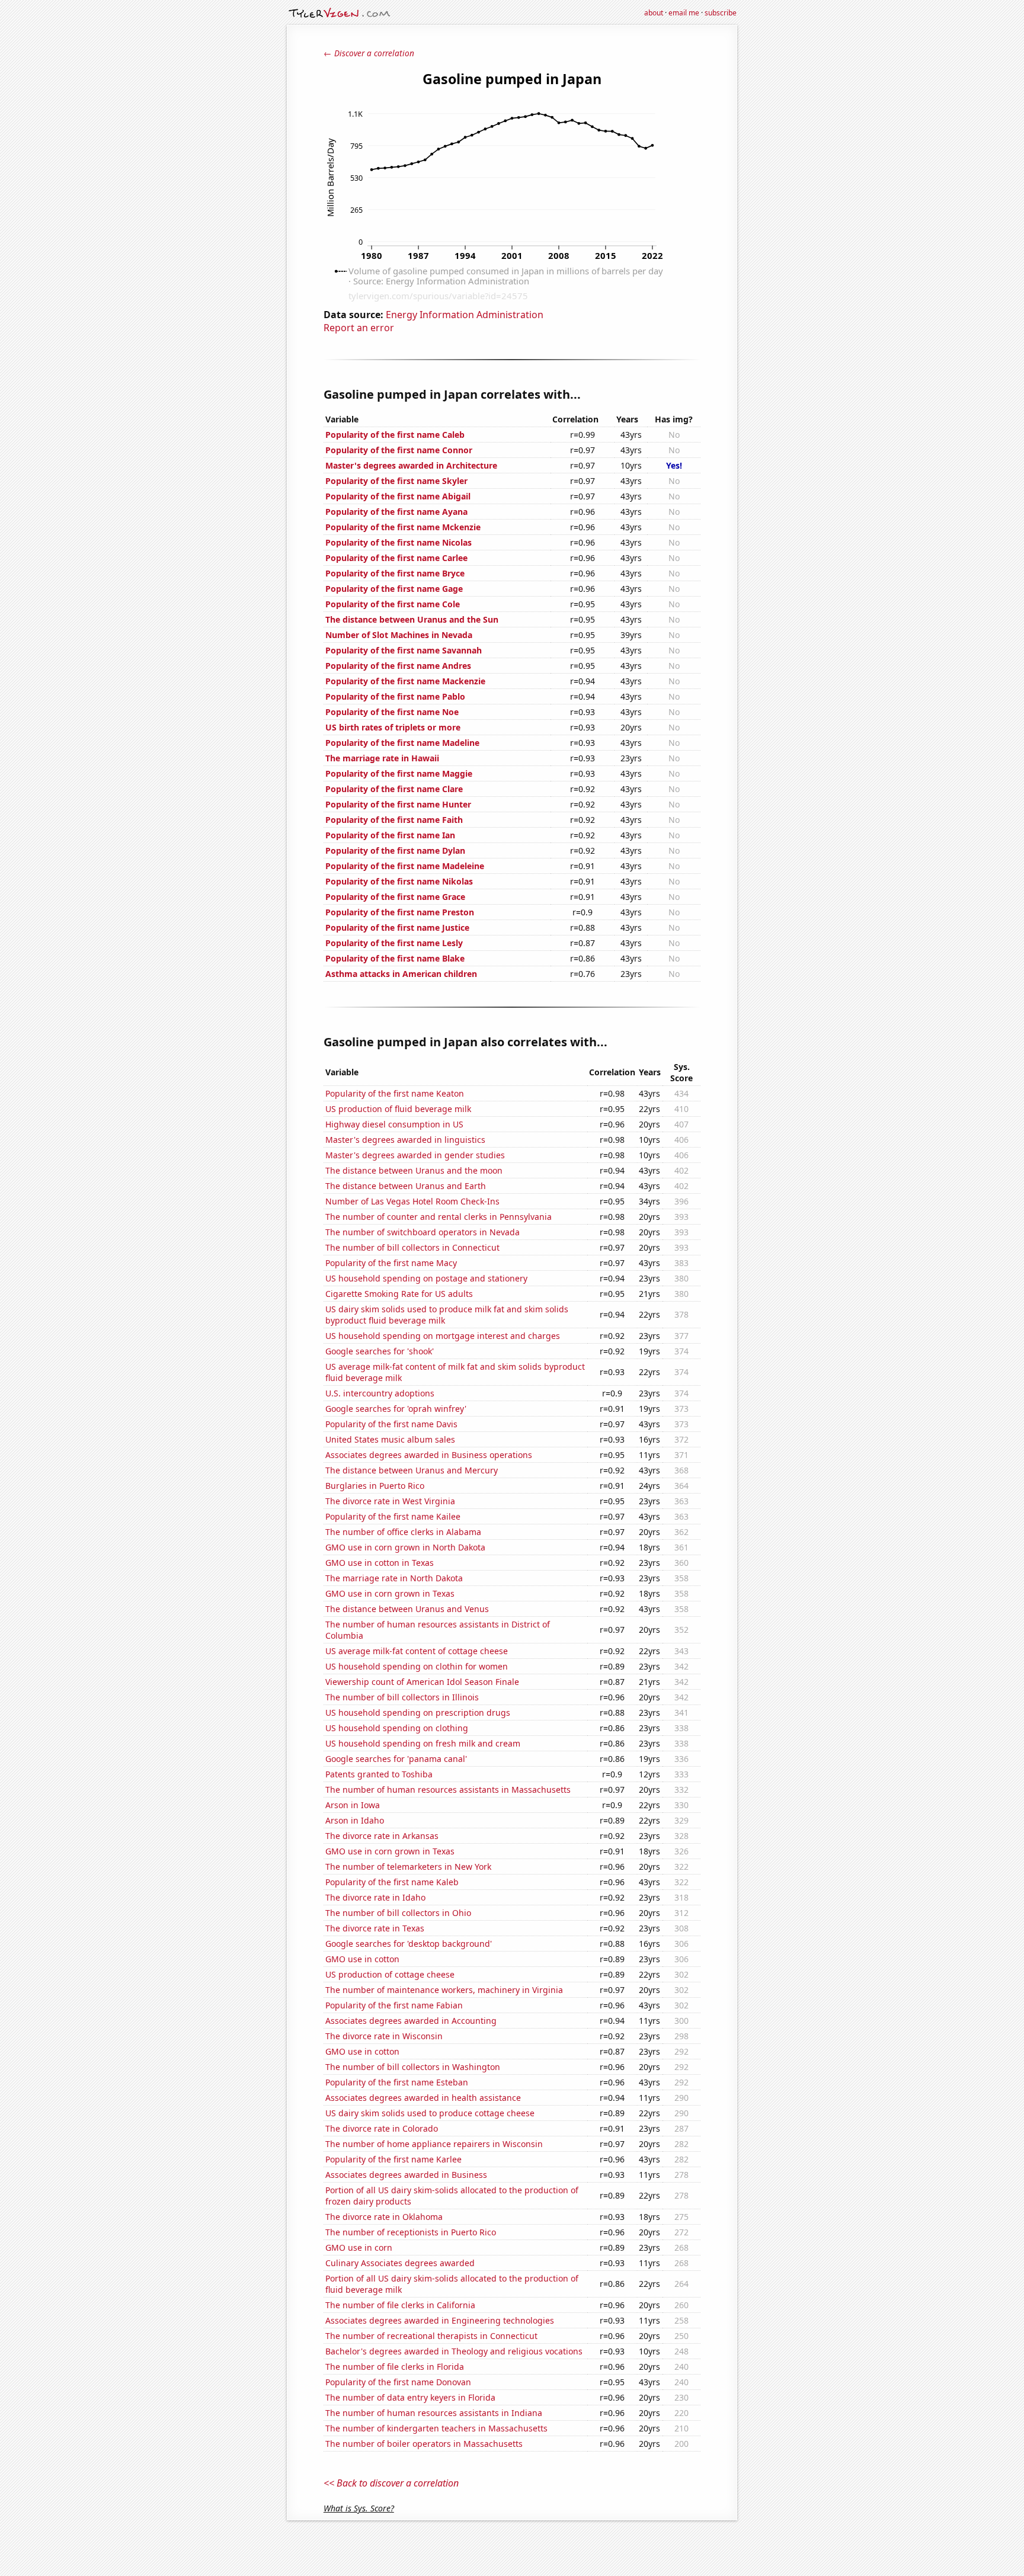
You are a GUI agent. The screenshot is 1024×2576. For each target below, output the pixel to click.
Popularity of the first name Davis (391, 1424)
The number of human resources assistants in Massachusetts (448, 1790)
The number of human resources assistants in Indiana (434, 2413)
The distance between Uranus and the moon (414, 1170)
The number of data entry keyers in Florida (410, 2397)
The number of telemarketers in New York (408, 1867)
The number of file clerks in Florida (395, 2367)
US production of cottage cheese (390, 1974)
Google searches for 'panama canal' (396, 1759)
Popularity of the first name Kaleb (392, 1882)
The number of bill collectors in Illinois (402, 1697)
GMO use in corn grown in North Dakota (405, 1547)
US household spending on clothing (397, 1728)
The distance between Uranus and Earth (406, 1186)
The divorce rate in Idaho (375, 1897)
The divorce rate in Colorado (382, 2128)
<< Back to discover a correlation (391, 2483)
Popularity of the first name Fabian (394, 2005)
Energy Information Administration (465, 315)
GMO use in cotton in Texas (380, 1563)
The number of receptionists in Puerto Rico (411, 2232)
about (654, 13)
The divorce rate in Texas (375, 1928)
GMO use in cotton (362, 1959)
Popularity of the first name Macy (391, 1263)
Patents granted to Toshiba (379, 1774)
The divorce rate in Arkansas (382, 1836)
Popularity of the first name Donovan (398, 2382)
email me (684, 13)
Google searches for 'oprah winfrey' (396, 1409)
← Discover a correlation (369, 53)
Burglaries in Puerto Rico (375, 1486)
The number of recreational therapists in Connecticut (431, 2336)
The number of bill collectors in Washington (413, 2067)
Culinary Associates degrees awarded (400, 2263)
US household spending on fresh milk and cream (423, 1743)
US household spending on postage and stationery (426, 1278)
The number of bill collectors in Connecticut (412, 1247)
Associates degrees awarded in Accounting (411, 2021)
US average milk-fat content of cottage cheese (417, 1651)
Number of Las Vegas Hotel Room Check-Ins (412, 1201)
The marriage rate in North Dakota (394, 1578)
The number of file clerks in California (400, 2305)
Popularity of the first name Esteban (397, 2082)
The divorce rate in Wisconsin (384, 2036)
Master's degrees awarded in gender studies (415, 1155)
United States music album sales (390, 1439)
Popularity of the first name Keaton (395, 1093)
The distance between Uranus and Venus (407, 1609)
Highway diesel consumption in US (394, 1124)
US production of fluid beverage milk (398, 1109)
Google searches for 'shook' (380, 1351)
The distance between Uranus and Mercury (412, 1470)
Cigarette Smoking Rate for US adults (399, 1294)
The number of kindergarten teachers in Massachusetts (436, 2428)
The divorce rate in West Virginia (390, 1501)
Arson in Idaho (355, 1820)
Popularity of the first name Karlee (393, 2159)
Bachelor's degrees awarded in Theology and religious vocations (454, 2351)
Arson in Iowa (353, 1805)
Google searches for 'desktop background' (409, 1944)
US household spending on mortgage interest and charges (443, 1336)
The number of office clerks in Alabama (403, 1532)
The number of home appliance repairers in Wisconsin (434, 2144)
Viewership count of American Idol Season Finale (422, 1682)
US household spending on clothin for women (417, 1666)
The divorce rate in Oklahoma (384, 2217)
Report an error (359, 328)
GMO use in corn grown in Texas (390, 1593)
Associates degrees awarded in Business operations (429, 1455)
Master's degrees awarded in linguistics (405, 1140)
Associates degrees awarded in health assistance (423, 2098)
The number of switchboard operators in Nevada (423, 1232)
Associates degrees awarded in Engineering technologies (440, 2320)
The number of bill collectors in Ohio (398, 1913)
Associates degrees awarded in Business (406, 2175)
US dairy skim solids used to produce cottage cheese (430, 2113)
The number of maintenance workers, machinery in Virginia (444, 1990)
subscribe (721, 13)
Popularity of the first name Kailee (393, 1516)
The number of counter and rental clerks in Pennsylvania (439, 1217)
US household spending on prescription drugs (418, 1712)
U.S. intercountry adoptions (380, 1393)
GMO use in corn (359, 2247)
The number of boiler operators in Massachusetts (424, 2444)
